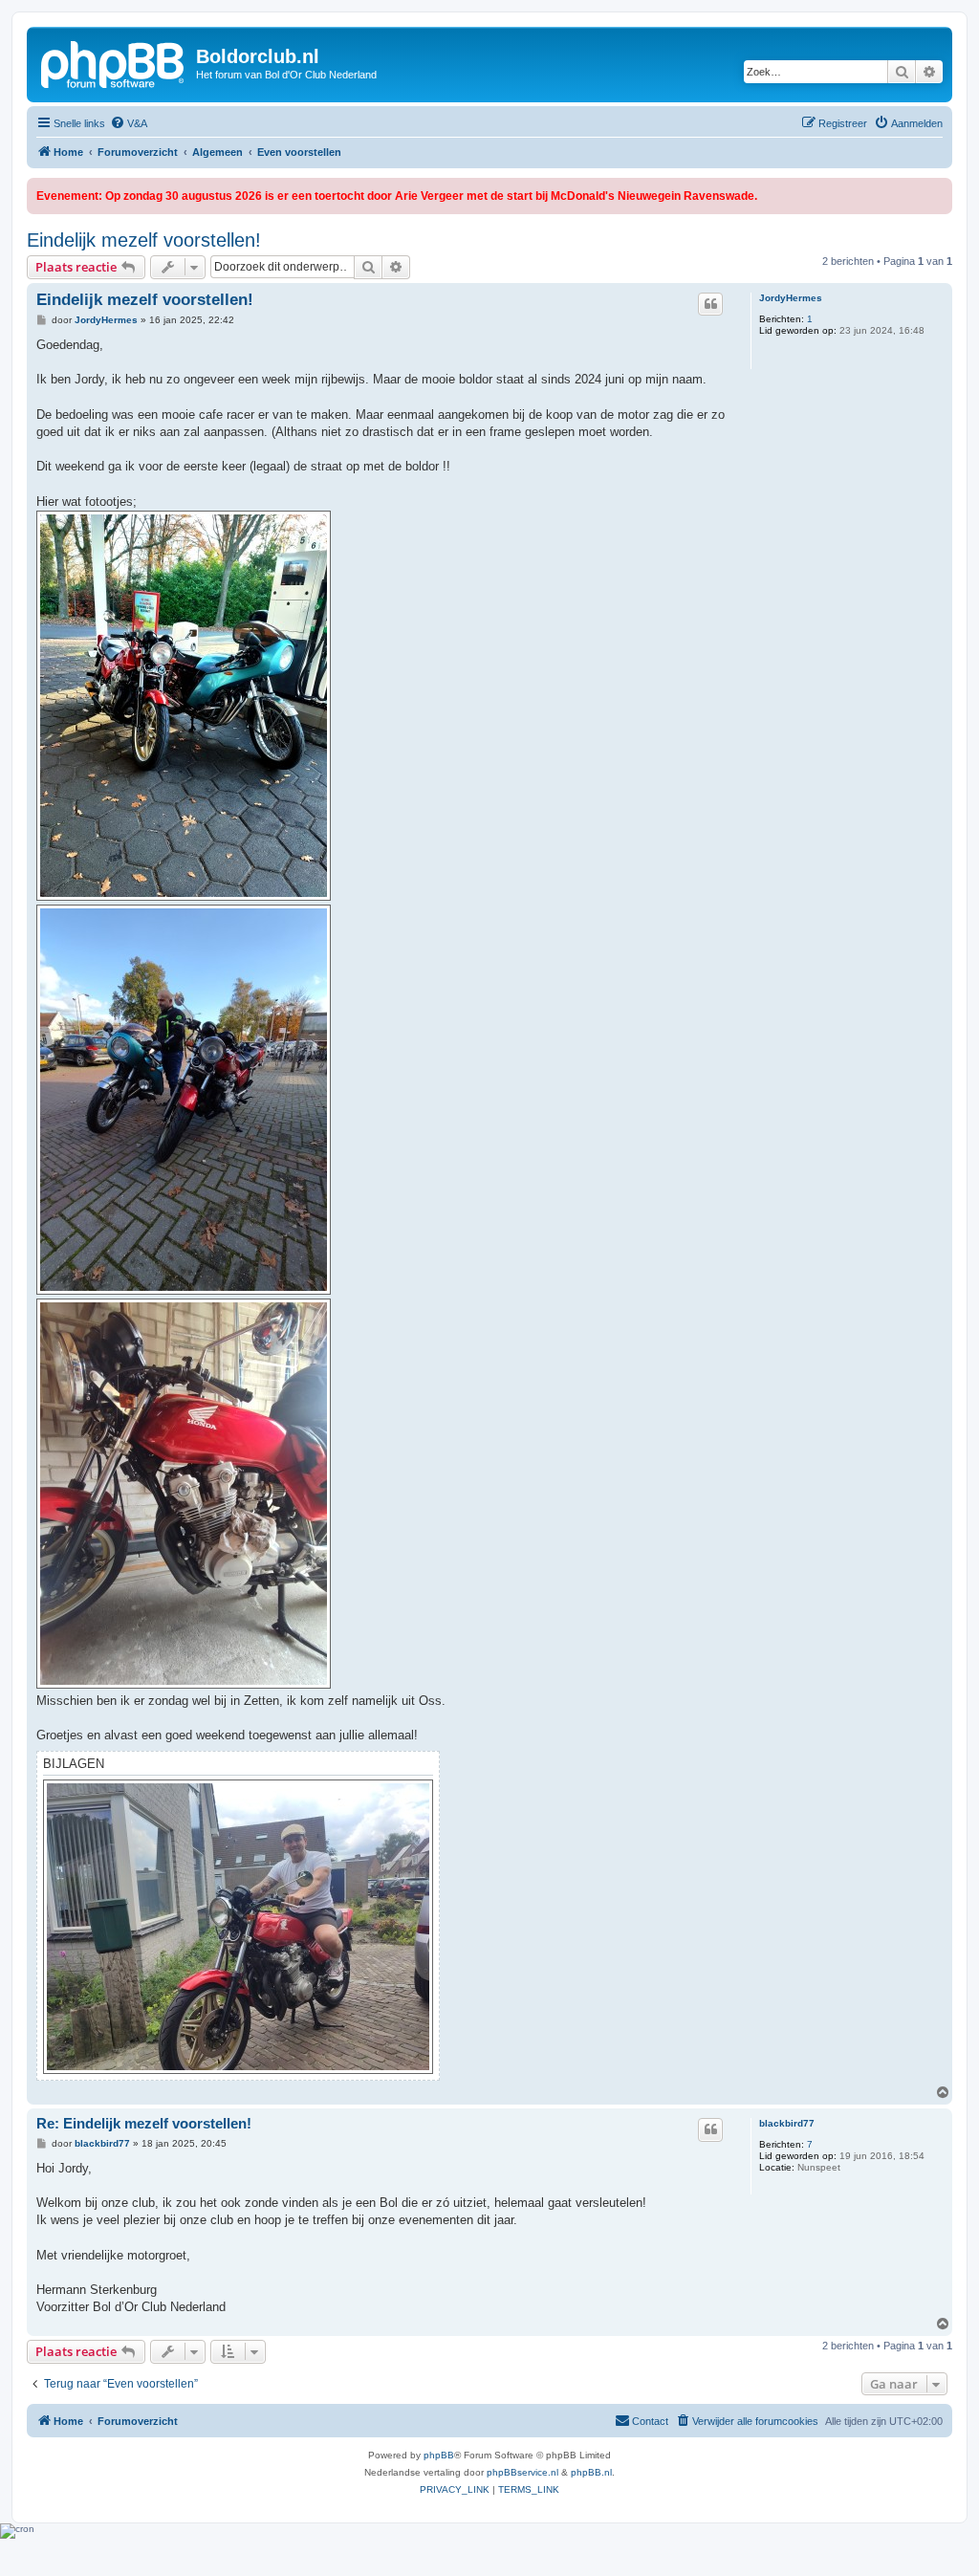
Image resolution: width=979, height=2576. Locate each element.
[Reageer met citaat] (710, 304)
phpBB (439, 2455)
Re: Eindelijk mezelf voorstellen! (144, 2123)
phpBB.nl (591, 2472)
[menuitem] (129, 123)
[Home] (114, 62)
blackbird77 (787, 2123)
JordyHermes (791, 298)
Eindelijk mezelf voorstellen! (144, 240)
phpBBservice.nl (522, 2472)
